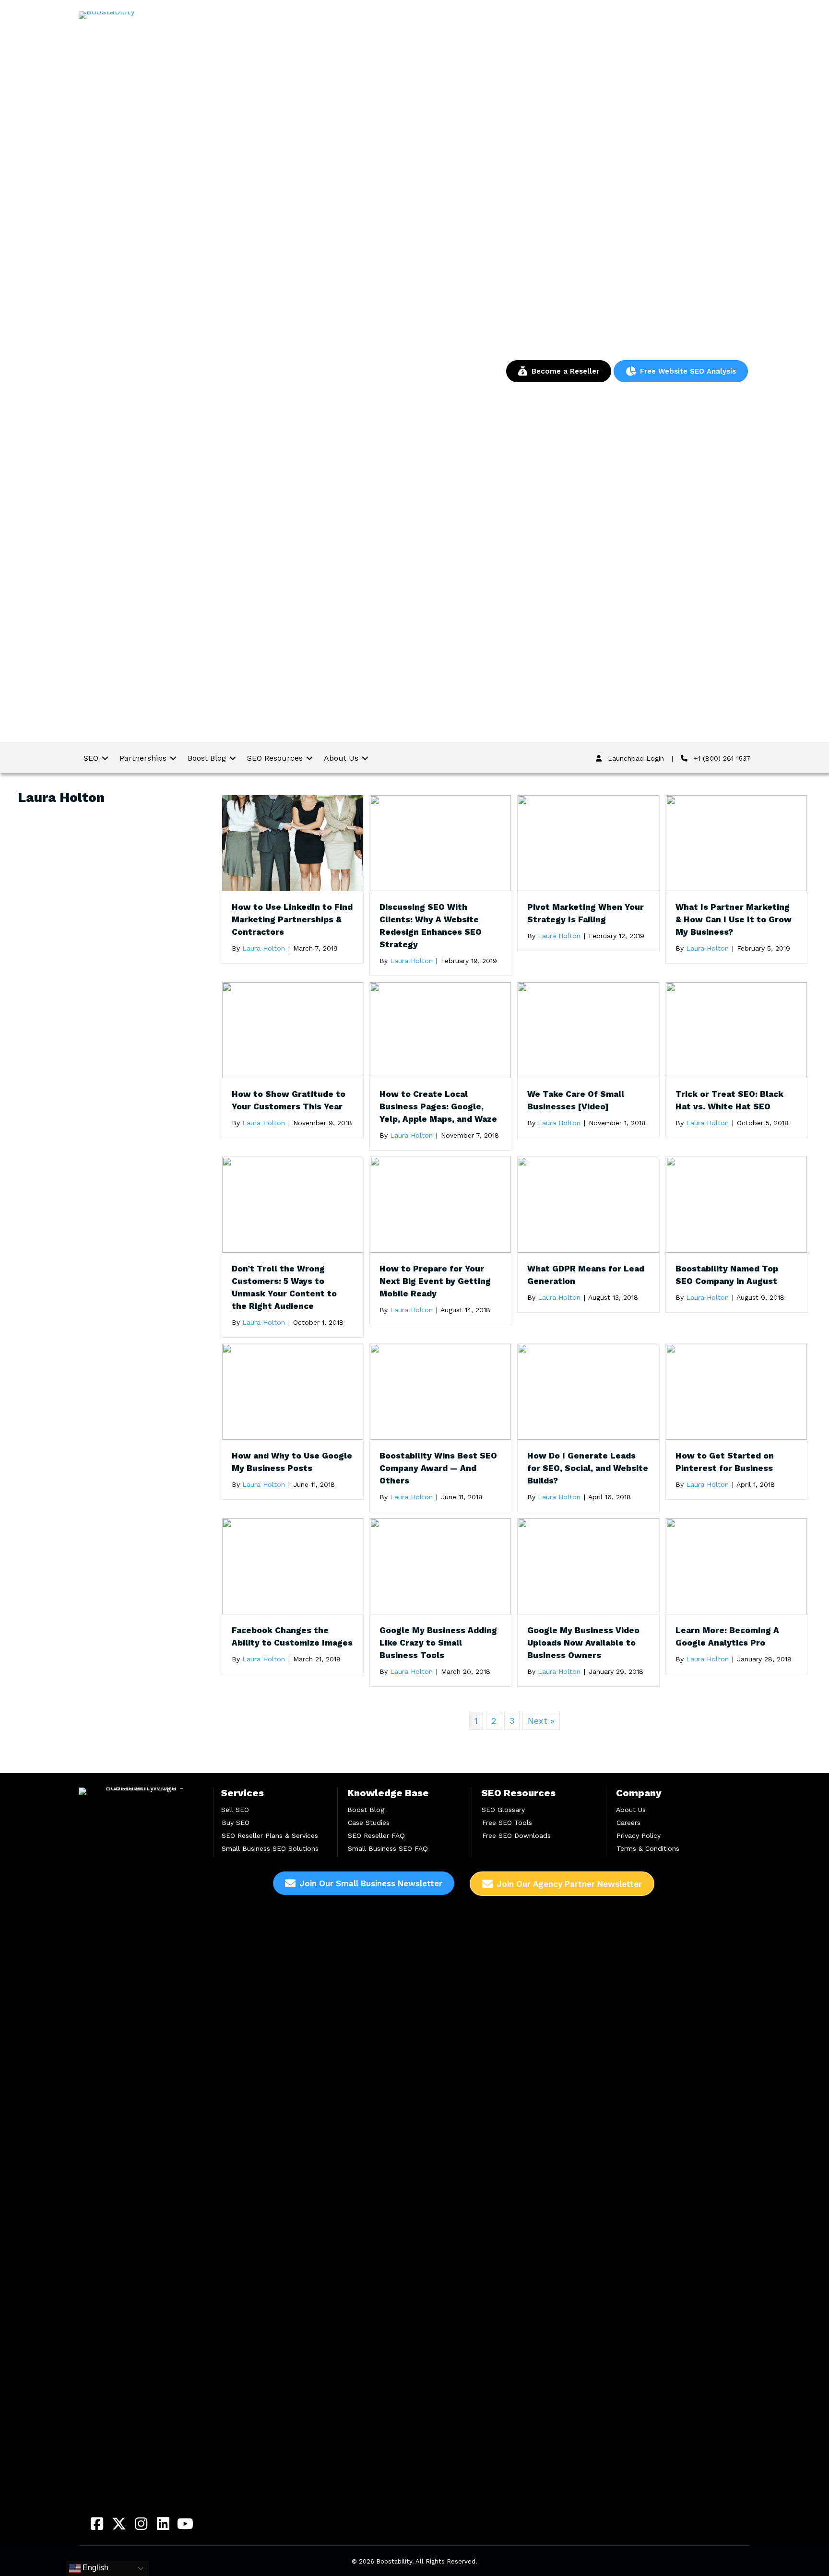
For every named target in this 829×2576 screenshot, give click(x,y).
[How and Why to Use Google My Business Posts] (293, 1391)
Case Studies (369, 1823)
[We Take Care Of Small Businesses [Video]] (588, 1029)
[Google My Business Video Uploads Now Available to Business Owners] (588, 1566)
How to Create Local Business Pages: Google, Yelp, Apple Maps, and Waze (438, 1106)
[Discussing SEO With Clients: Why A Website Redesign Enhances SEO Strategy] (440, 842)
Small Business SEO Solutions (270, 1848)
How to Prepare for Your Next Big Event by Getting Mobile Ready (435, 1281)
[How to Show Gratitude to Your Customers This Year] (293, 1029)
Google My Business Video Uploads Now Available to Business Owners (583, 1643)
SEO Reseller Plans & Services (270, 1835)
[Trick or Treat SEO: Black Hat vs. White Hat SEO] (736, 1029)
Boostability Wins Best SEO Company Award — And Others (438, 1468)
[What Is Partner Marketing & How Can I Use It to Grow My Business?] (736, 842)
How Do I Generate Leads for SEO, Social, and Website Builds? (588, 1468)
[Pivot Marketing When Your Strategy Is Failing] (588, 842)
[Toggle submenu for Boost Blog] (233, 758)
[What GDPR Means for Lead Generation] (588, 1204)
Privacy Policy (639, 1835)
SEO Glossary (503, 1810)
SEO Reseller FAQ (376, 1835)
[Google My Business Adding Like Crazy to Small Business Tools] (440, 1566)
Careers (628, 1823)
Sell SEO (235, 1810)
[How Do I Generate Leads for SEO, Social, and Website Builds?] (588, 1391)
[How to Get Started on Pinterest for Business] (736, 1391)
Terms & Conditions (648, 1848)
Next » (541, 1721)
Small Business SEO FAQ (388, 1848)
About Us (631, 1810)
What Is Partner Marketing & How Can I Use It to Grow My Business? (734, 919)
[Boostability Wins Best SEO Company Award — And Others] (440, 1391)
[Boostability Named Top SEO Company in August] (736, 1204)
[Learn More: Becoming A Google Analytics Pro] (736, 1566)
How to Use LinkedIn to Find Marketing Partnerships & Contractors (292, 919)
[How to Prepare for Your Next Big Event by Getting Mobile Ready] (440, 1204)
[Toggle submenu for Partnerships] (173, 758)
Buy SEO (236, 1823)
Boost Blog (366, 1810)
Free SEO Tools (507, 1823)
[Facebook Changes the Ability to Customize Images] (293, 1566)
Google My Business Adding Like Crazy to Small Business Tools (438, 1643)
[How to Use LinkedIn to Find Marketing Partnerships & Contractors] (293, 842)
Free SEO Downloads (516, 1835)
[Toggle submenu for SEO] (105, 758)
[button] (97, 2524)
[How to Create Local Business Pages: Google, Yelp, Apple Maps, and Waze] (440, 1029)
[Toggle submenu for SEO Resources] (309, 758)
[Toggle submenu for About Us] (365, 758)
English (95, 2568)
